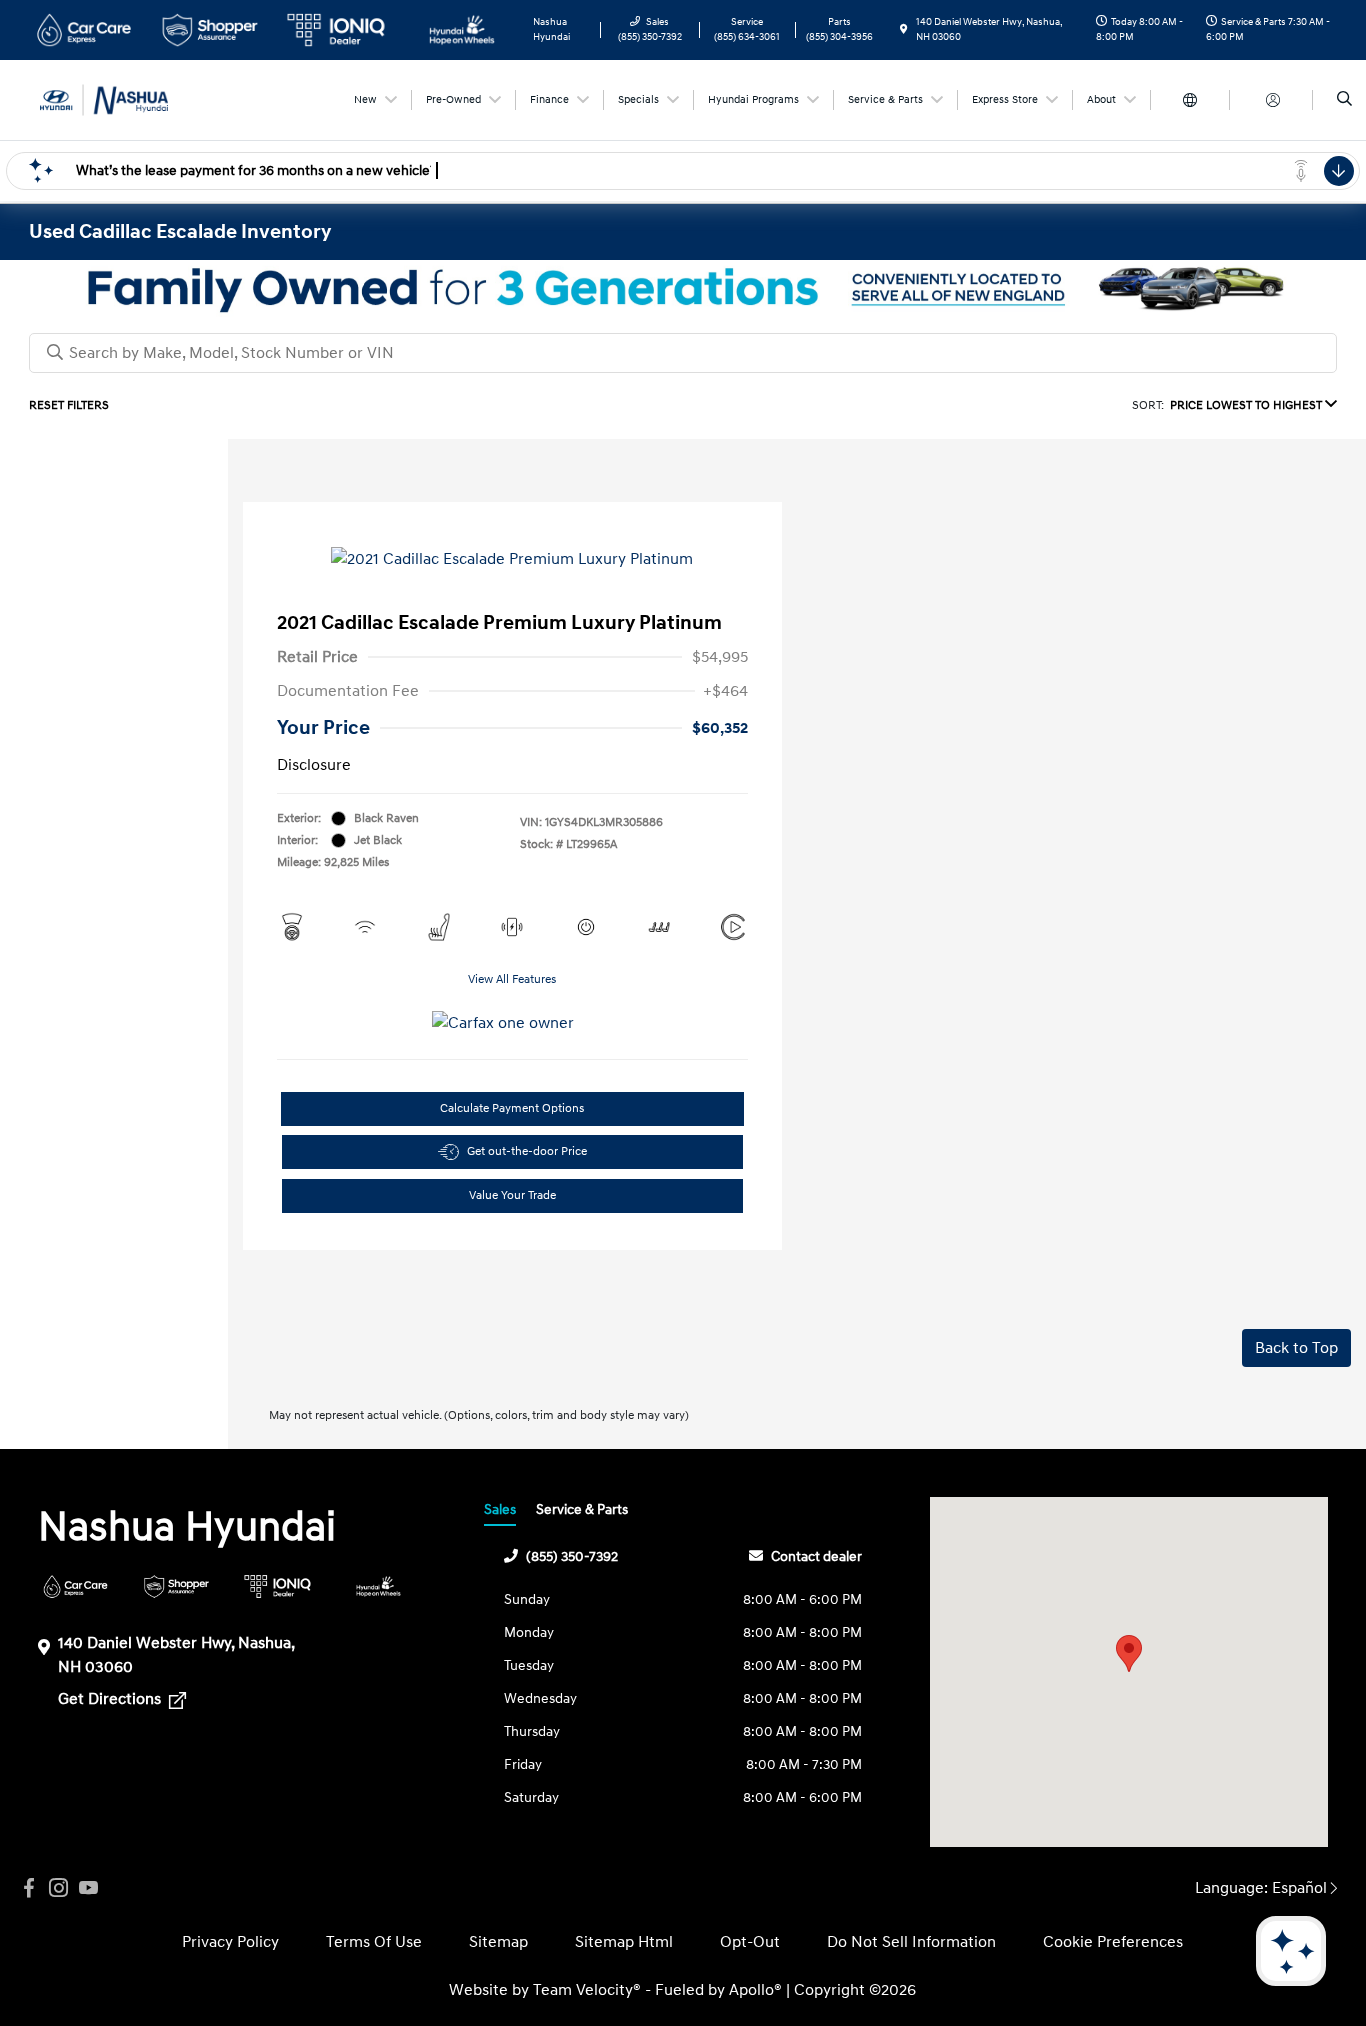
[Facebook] (29, 1888)
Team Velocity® (587, 1990)
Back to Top (1296, 1348)
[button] (1129, 1653)
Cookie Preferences (1113, 1942)
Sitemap (498, 1942)
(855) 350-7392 (572, 1556)
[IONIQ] (277, 1586)
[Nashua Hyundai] (119, 99)
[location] (904, 30)
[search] (1344, 100)
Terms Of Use (374, 1942)
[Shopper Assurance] (176, 1586)
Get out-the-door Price (527, 1151)
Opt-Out (750, 1942)
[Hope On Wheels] (378, 1586)
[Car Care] (75, 1586)
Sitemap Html (624, 1942)
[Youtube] (89, 1888)
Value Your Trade (512, 1195)
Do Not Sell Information (911, 1942)
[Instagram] (59, 1888)
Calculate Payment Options (512, 1108)
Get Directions (111, 1699)
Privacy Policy (230, 1942)
